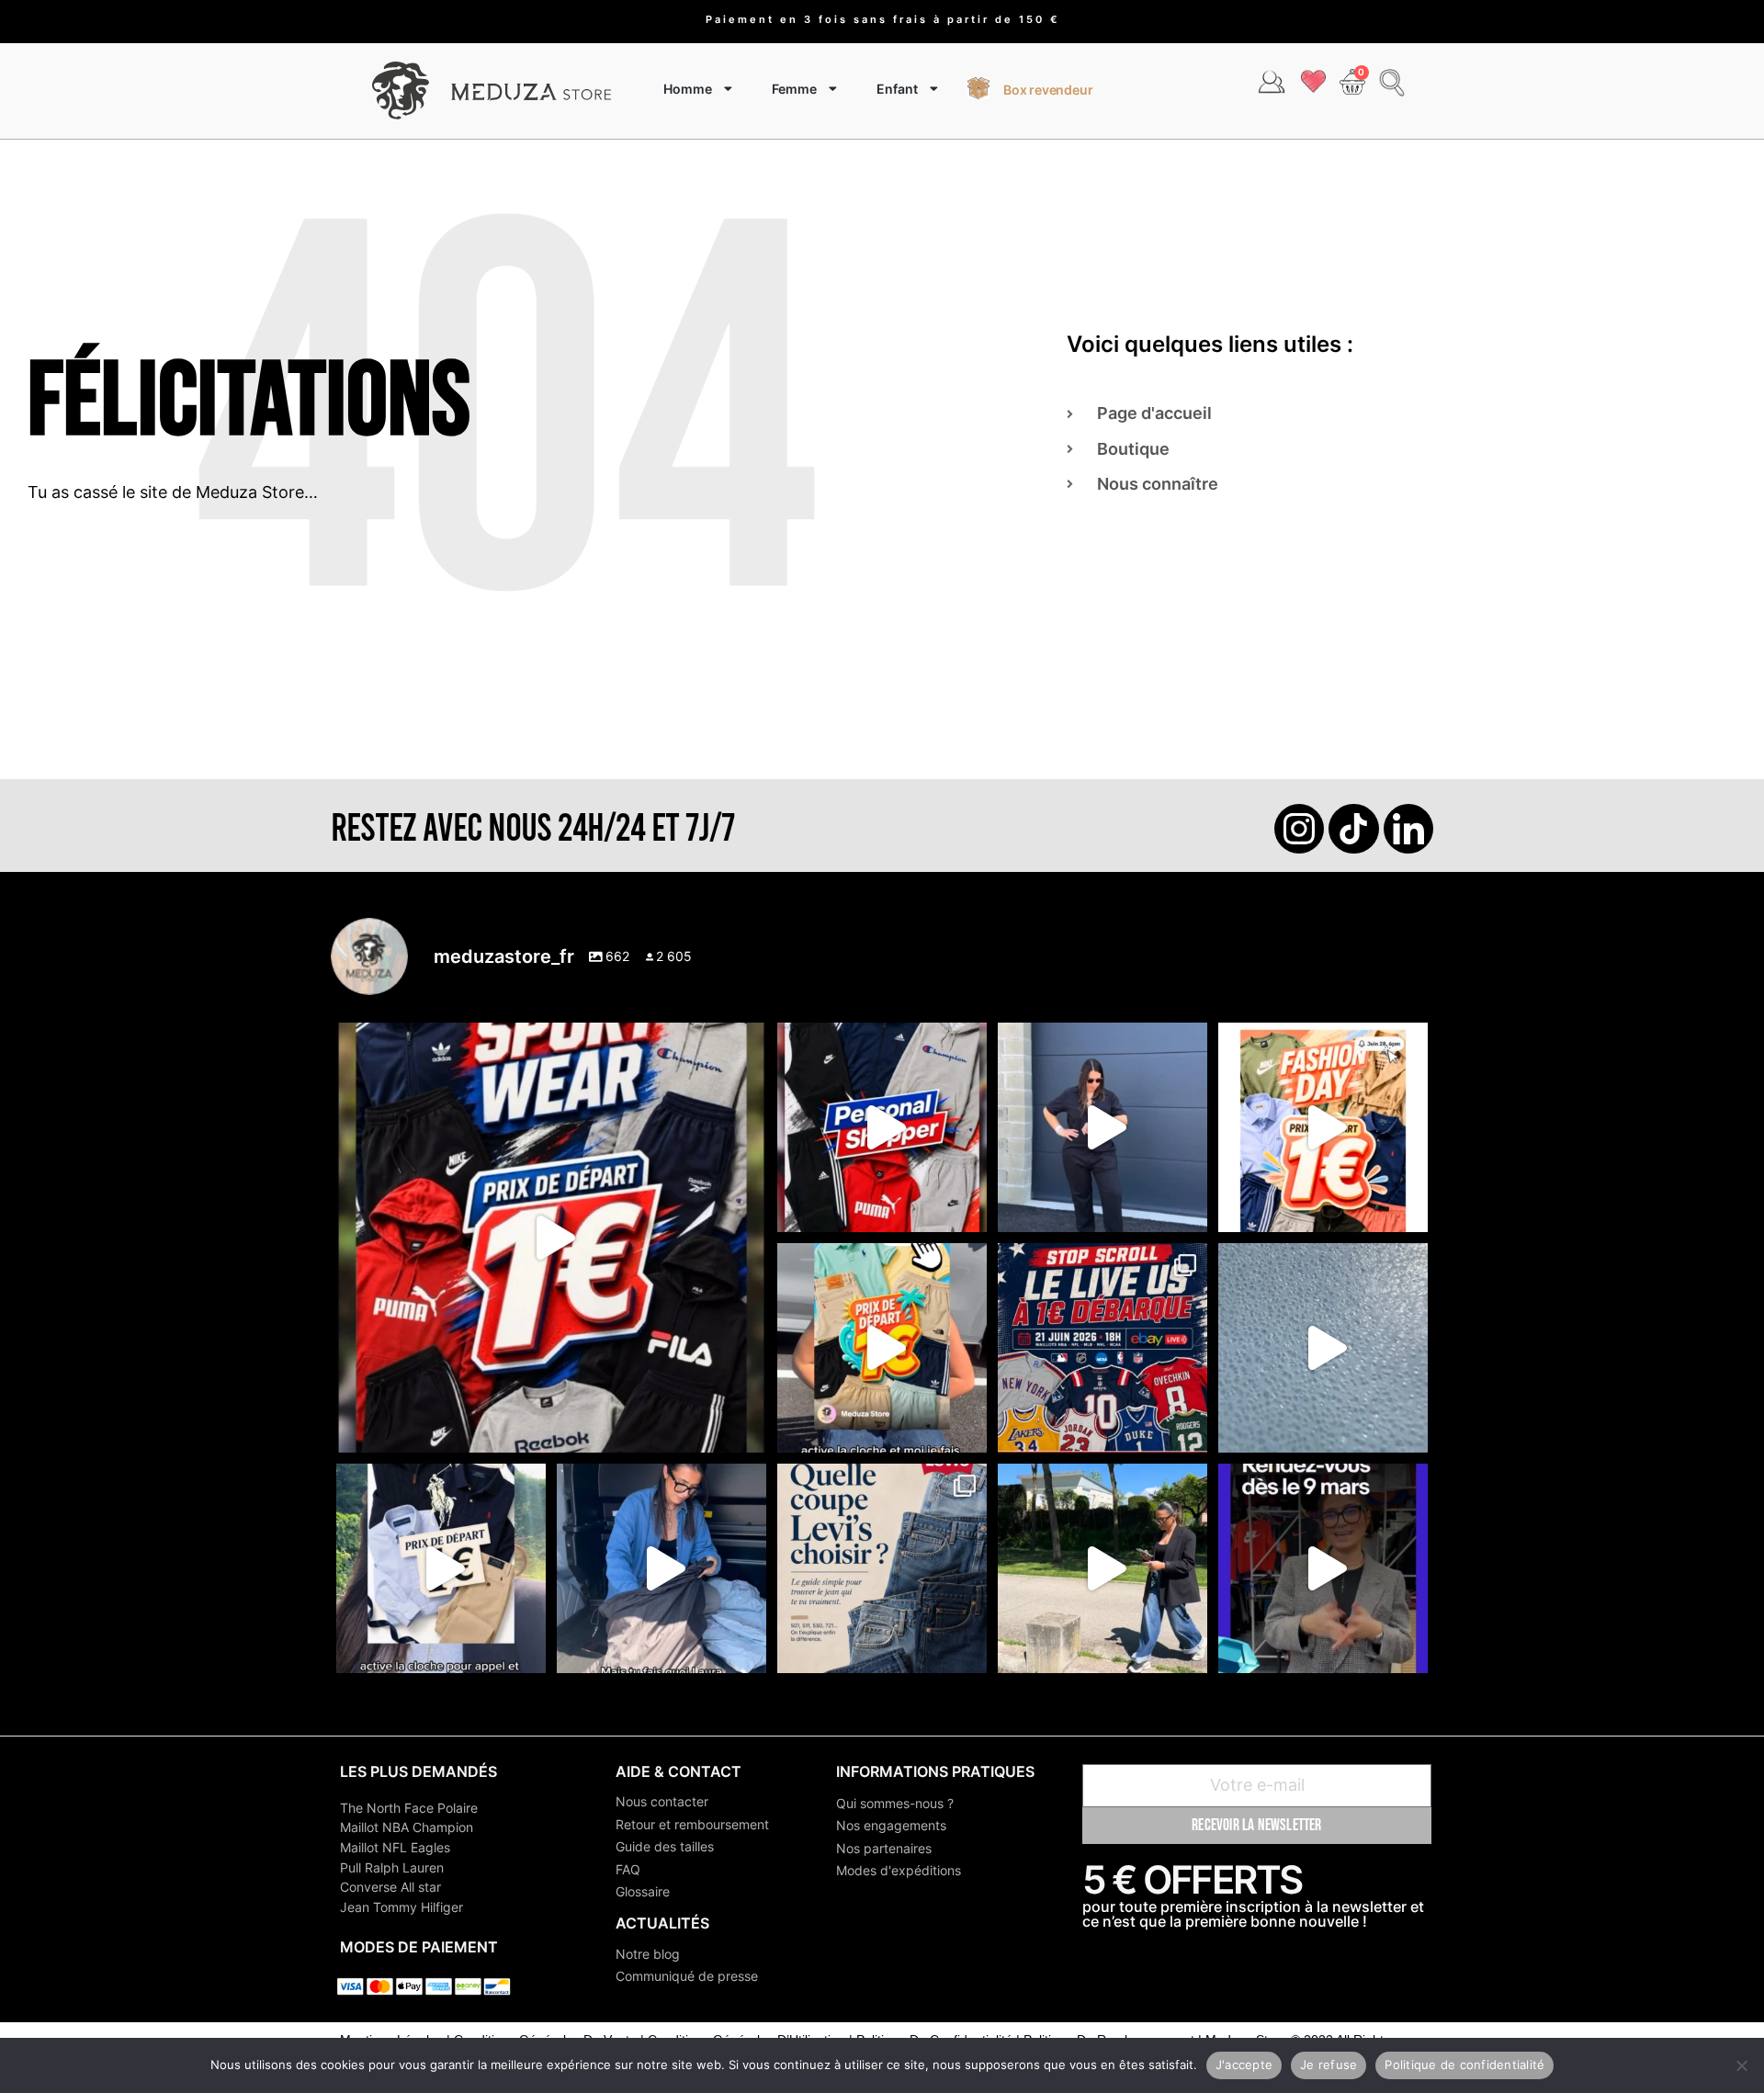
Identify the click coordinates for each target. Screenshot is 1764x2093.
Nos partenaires (884, 1848)
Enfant (897, 89)
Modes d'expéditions (899, 1870)
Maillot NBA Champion (407, 1827)
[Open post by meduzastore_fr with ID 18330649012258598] (551, 1238)
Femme (794, 89)
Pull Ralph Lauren (392, 1867)
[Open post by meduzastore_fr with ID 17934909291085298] (1323, 1127)
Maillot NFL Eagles (395, 1847)
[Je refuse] (1741, 2065)
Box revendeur (1048, 90)
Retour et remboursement (692, 1824)
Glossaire (643, 1891)
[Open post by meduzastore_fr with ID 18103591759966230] (661, 1568)
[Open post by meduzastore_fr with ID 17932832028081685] (1323, 1568)
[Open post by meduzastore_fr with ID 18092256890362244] (1102, 1348)
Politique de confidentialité (1464, 2065)
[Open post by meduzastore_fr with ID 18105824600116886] (882, 1127)
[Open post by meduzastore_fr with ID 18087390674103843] (1323, 1348)
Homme (688, 89)
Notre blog (648, 1954)
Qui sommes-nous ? (895, 1803)
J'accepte (1244, 2065)
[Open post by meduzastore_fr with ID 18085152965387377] (441, 1568)
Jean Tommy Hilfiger (401, 1907)
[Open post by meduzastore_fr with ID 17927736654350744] (1102, 1127)
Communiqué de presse (687, 1976)
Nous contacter (662, 1801)
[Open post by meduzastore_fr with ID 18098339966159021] (882, 1568)
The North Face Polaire (409, 1808)
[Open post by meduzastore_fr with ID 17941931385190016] (1102, 1568)
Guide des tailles (665, 1846)
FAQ (628, 1869)
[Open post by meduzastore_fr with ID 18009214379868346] (882, 1348)
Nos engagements (891, 1825)
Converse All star (390, 1887)
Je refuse (1329, 2065)
